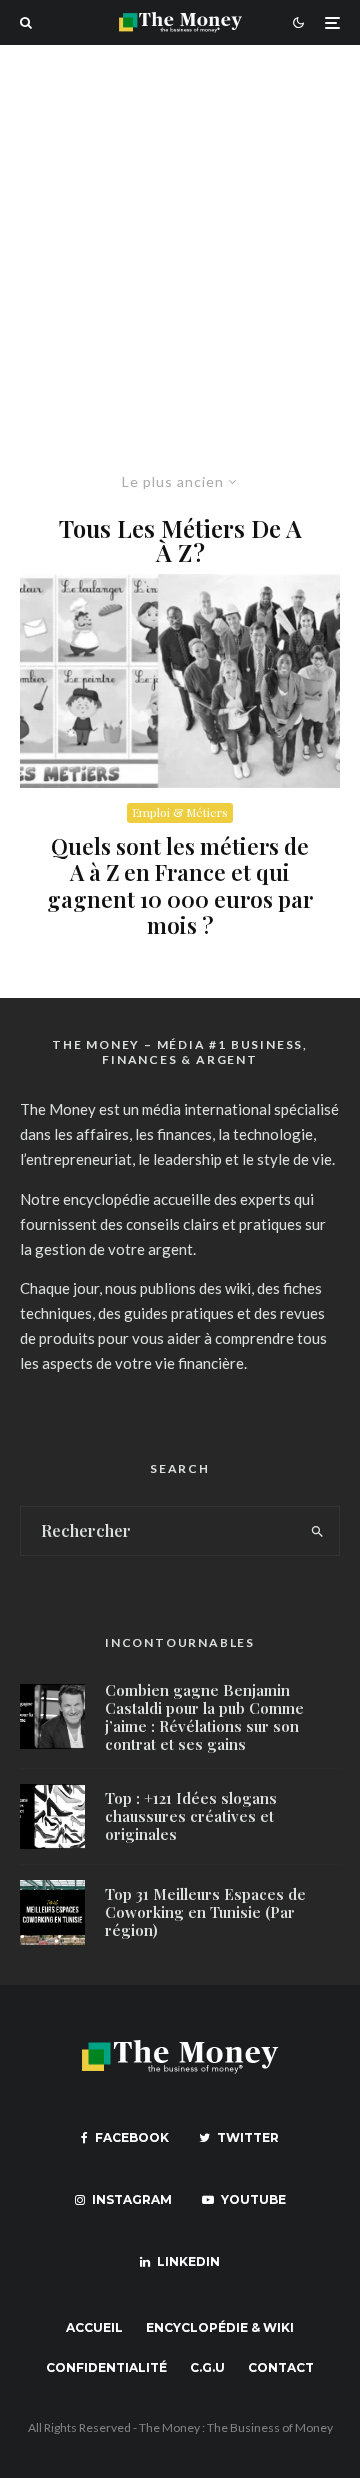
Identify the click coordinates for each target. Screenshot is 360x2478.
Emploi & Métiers (180, 812)
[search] (318, 1531)
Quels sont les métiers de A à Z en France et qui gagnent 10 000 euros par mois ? (180, 886)
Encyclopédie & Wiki (220, 2327)
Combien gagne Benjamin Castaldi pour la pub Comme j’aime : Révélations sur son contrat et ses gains (204, 1717)
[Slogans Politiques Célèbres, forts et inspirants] (52, 1816)
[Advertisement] (180, 235)
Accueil (94, 2327)
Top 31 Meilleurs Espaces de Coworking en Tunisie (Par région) (205, 1912)
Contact (281, 2367)
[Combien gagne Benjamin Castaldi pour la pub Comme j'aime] (52, 1716)
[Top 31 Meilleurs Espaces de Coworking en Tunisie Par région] (52, 1912)
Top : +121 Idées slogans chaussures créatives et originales (191, 1816)
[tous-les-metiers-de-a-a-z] (180, 681)
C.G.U (207, 2367)
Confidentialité (106, 2367)
